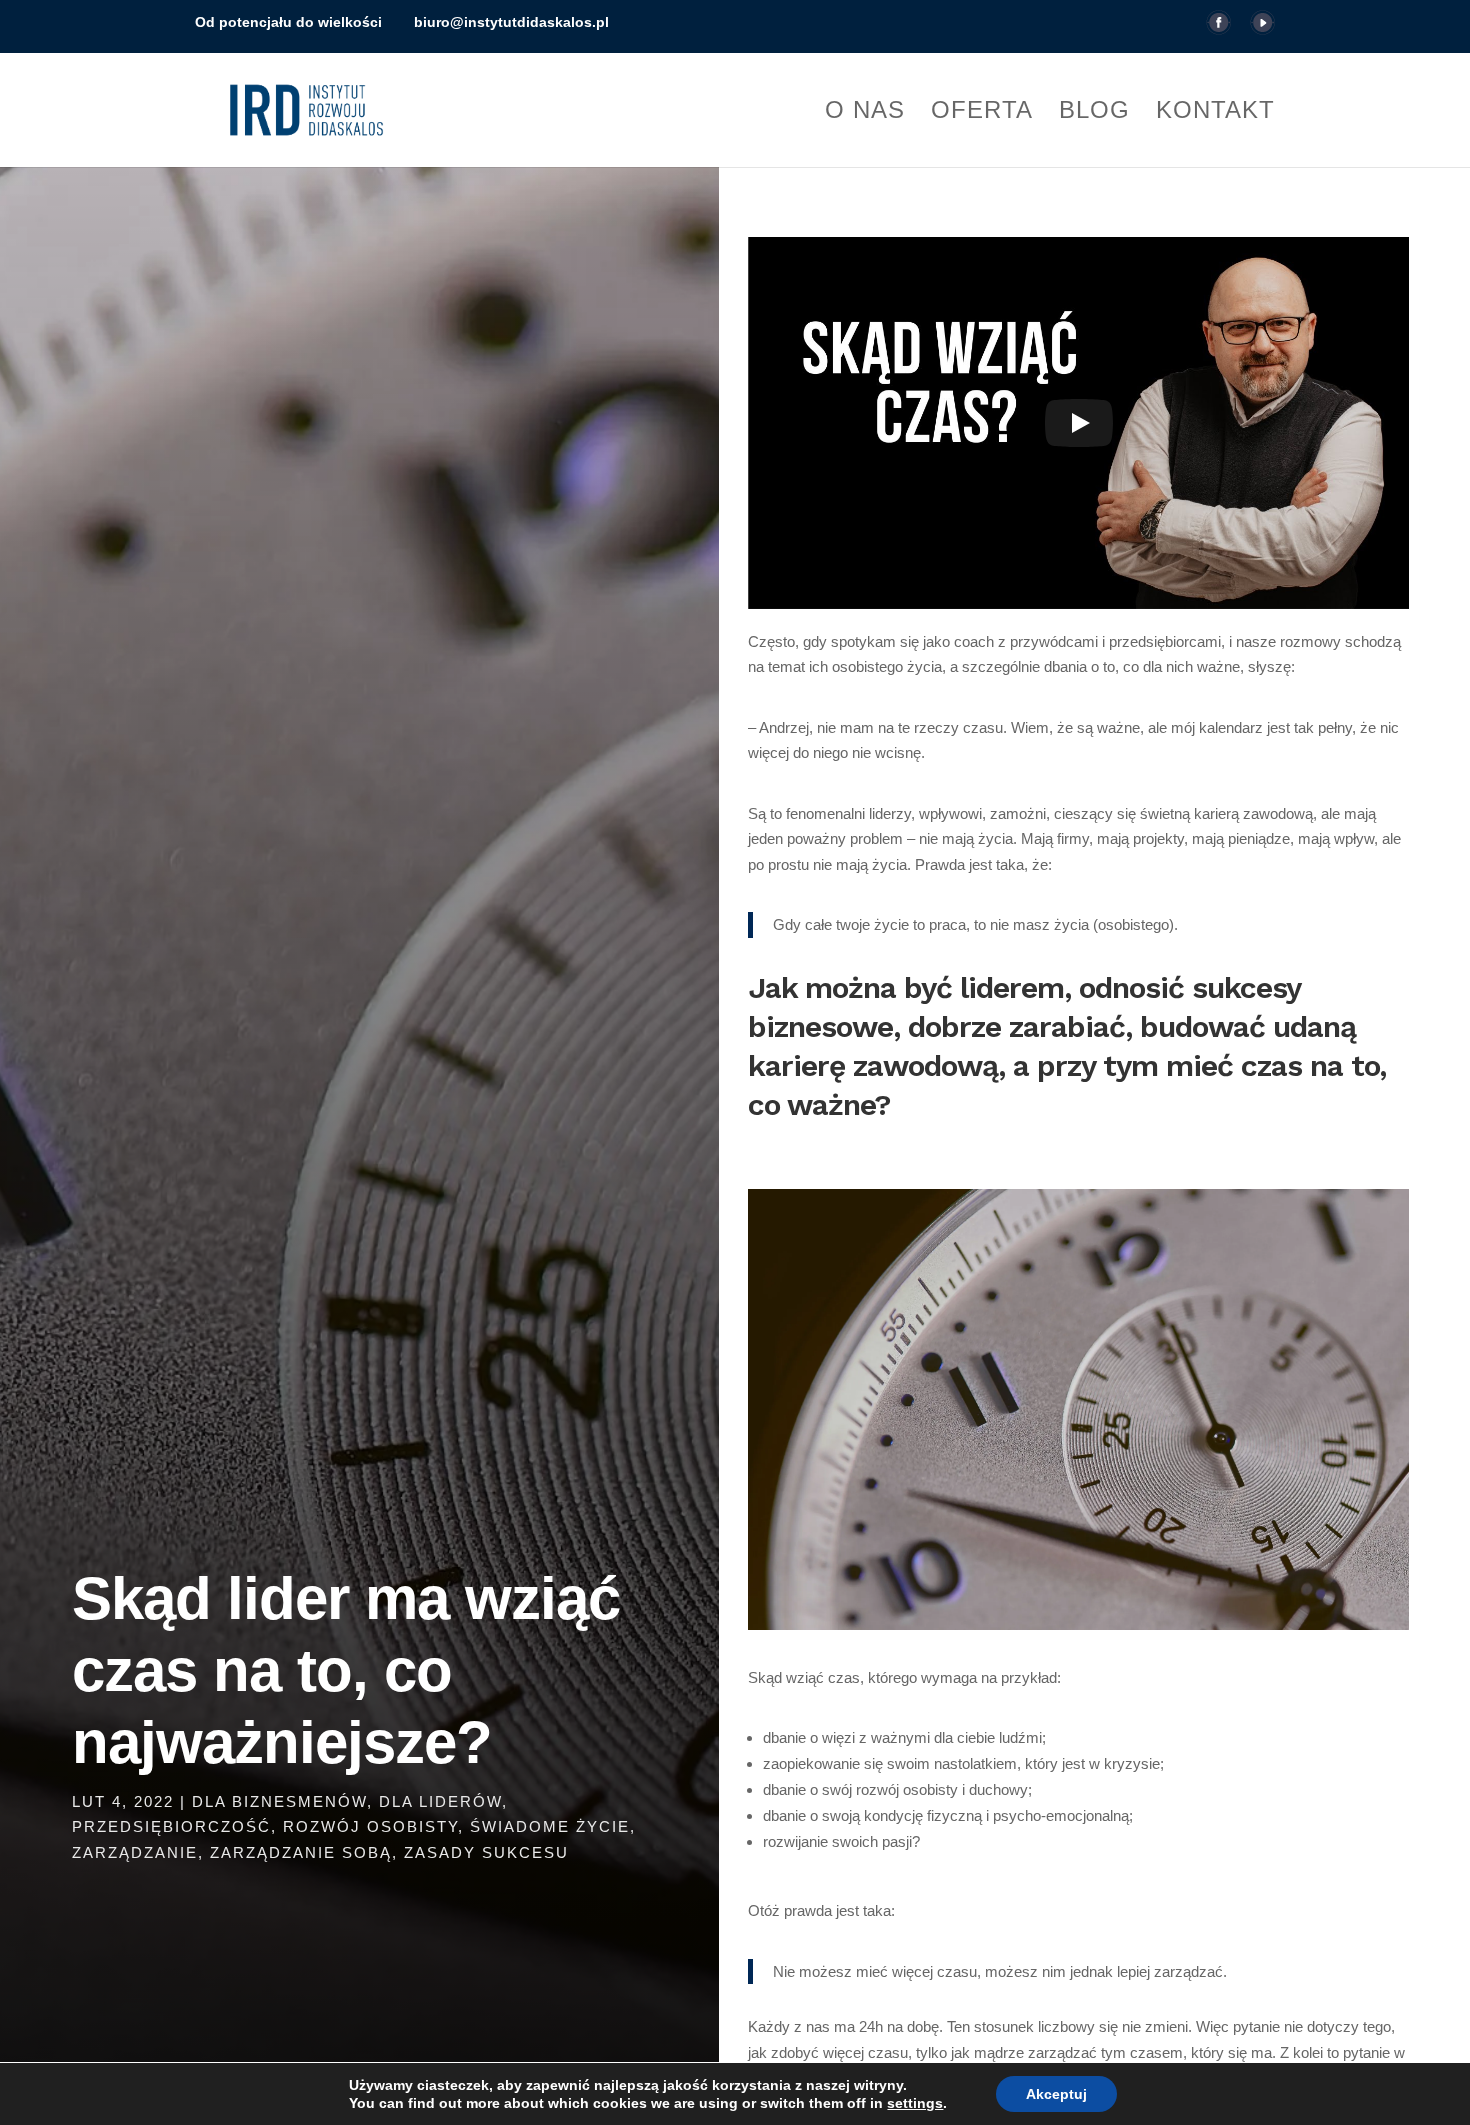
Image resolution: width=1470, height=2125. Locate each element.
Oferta (982, 113)
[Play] (1079, 423)
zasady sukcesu (486, 1852)
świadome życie (550, 1826)
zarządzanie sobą (301, 1852)
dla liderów (440, 1801)
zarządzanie (135, 1852)
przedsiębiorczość (171, 1826)
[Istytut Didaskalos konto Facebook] (1218, 29)
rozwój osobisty (370, 1826)
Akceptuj (1056, 2094)
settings (915, 2103)
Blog (1094, 113)
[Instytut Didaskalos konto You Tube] (1262, 29)
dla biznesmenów (279, 1801)
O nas (865, 113)
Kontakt (1215, 113)
